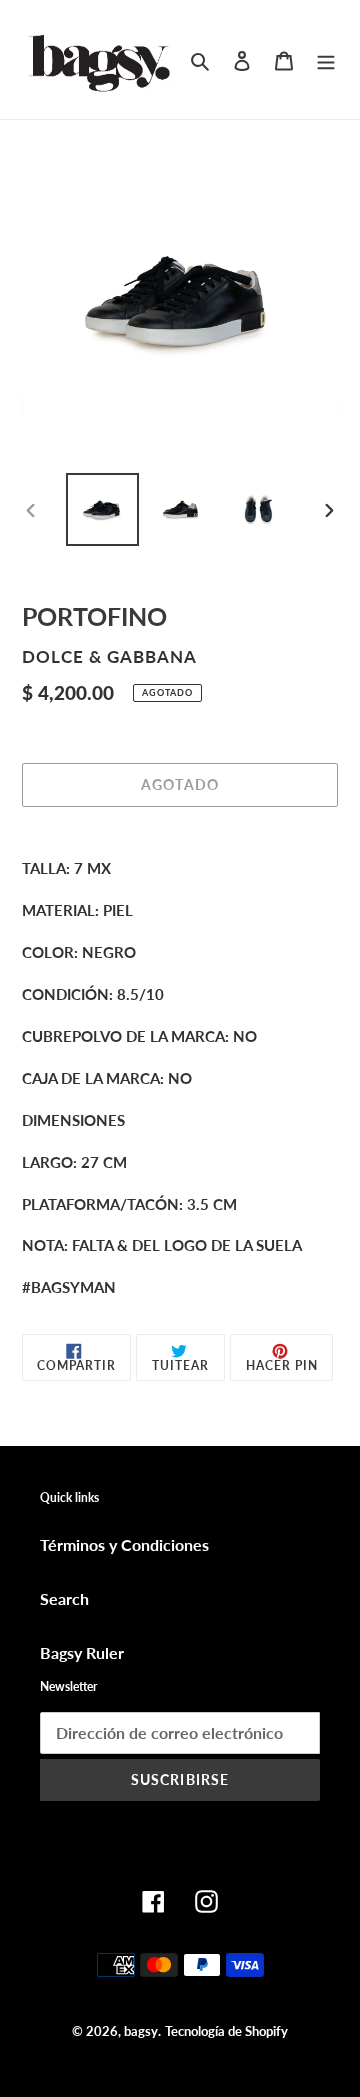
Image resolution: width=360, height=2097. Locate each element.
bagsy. (142, 2031)
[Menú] (326, 59)
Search (64, 1598)
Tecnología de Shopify (226, 2031)
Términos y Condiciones (124, 1544)
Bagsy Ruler (82, 1652)
